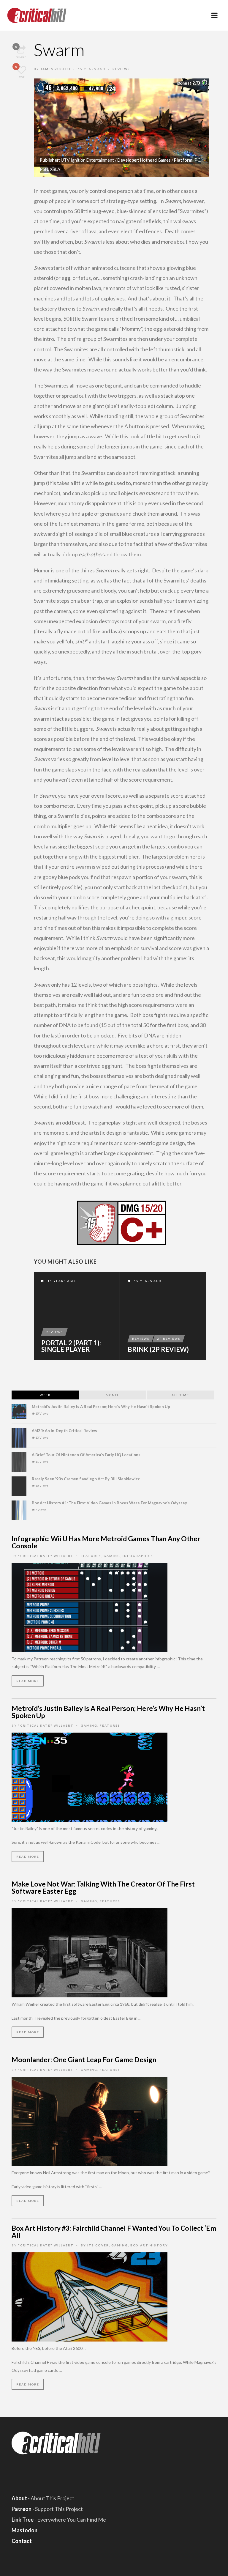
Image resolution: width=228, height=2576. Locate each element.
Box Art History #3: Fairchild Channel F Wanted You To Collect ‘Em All (114, 2232)
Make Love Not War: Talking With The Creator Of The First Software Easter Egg (103, 1887)
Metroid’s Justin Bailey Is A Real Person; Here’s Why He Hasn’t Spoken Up (101, 1407)
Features (91, 1556)
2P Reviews (169, 1339)
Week (45, 1395)
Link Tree (23, 2520)
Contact (22, 2541)
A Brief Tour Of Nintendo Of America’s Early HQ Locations (86, 1455)
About (19, 2498)
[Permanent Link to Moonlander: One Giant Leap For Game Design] (90, 2121)
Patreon (22, 2509)
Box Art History (149, 2245)
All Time (180, 1395)
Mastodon (24, 2530)
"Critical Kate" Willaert (46, 1556)
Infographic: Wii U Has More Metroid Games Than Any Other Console (106, 1542)
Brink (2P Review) (158, 1350)
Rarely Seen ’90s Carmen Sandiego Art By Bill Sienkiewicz (86, 1479)
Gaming (112, 1556)
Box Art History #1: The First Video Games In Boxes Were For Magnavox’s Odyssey (109, 1503)
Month (113, 1395)
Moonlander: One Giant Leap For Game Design (84, 2059)
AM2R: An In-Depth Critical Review (64, 1431)
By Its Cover (95, 2245)
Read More (28, 1681)
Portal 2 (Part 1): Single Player (71, 1346)
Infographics (138, 1556)
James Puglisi (56, 69)
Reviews (121, 69)
